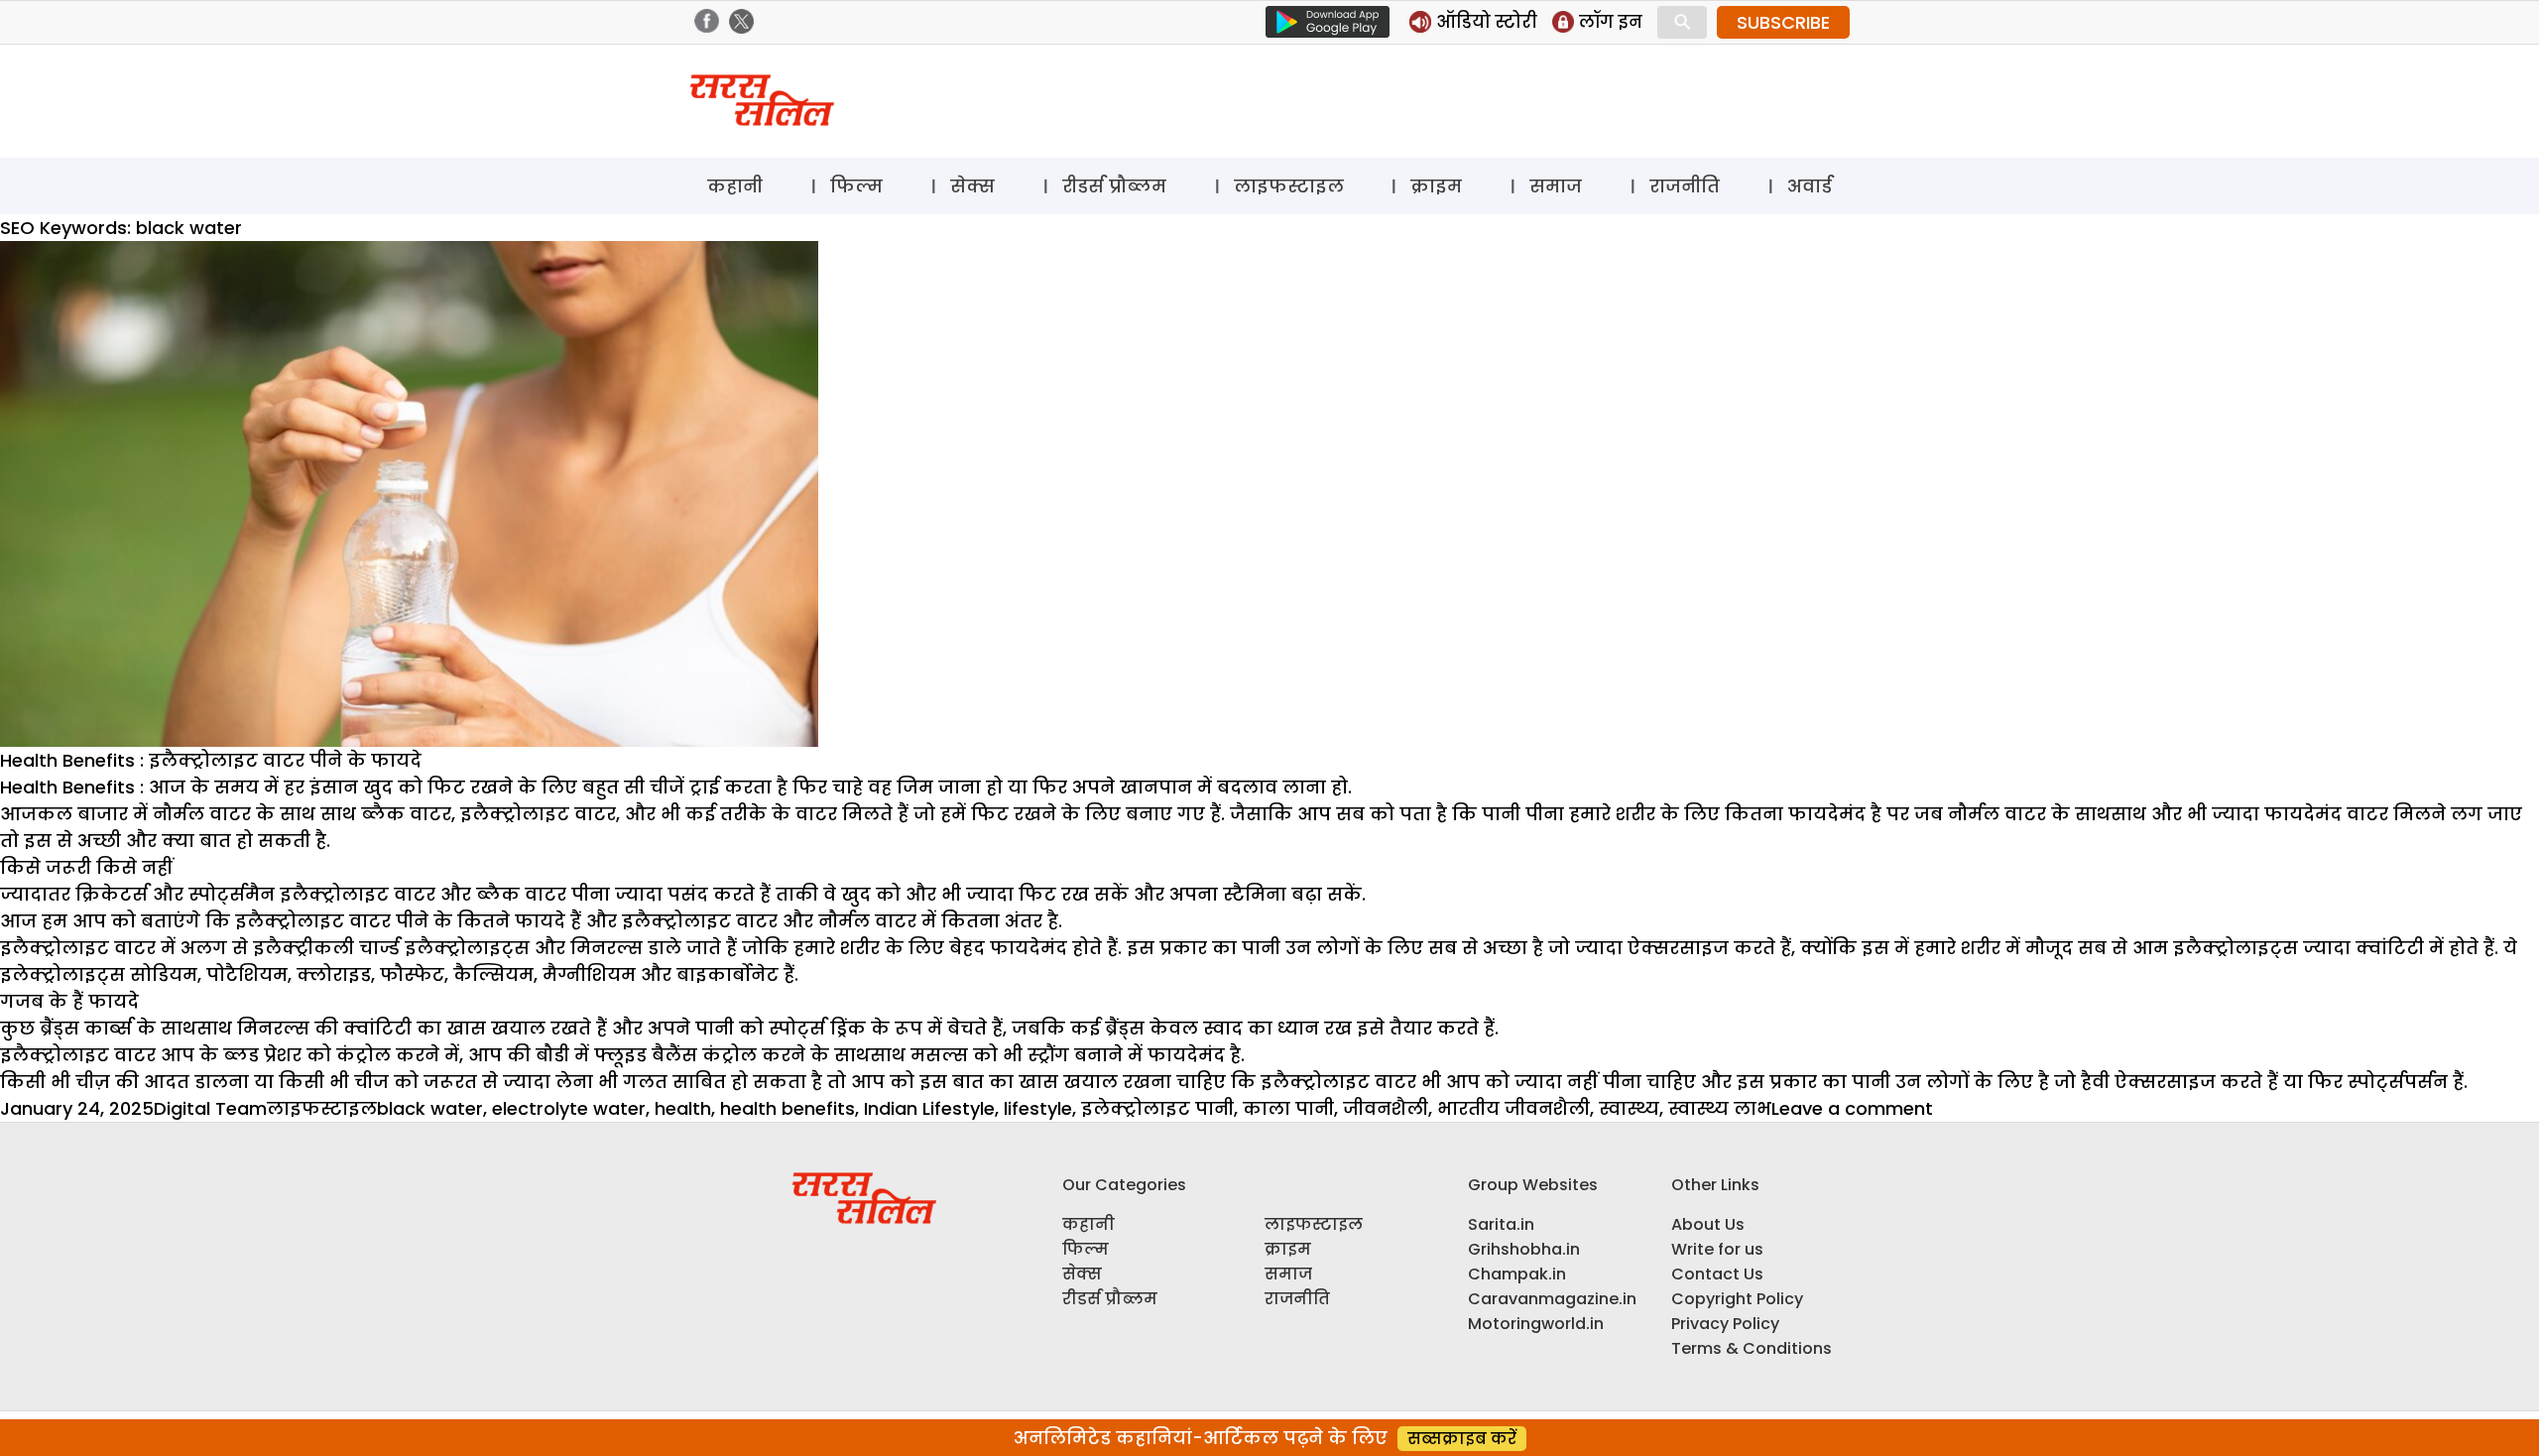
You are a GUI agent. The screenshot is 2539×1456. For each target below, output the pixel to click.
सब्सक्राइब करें (1462, 1439)
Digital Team (210, 1108)
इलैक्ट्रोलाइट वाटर (1338, 1082)
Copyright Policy (1737, 1299)
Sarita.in (1501, 1224)
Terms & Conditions (1752, 1348)
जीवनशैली (1386, 1108)
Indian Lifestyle (929, 1108)
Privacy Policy (1725, 1324)
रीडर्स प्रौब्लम (1114, 186)
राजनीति (1685, 186)
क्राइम (1436, 186)
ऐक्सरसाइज (2165, 1082)
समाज (1556, 186)
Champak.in (1517, 1274)
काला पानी (1288, 1108)
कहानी (735, 186)
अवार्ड (1810, 186)
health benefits (787, 1108)
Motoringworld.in (1536, 1324)
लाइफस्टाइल (1289, 186)
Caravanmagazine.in (1552, 1299)
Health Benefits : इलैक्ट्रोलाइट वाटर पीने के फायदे (211, 760)
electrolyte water (569, 1108)
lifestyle (1038, 1108)
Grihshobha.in (1524, 1249)
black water (430, 1108)
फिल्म (856, 186)
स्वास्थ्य (1629, 1108)
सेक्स (972, 186)
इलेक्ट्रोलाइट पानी (1157, 1108)
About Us (1708, 1224)
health (683, 1108)
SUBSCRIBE (1783, 22)
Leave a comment (1852, 1108)
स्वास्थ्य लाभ (1720, 1108)
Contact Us (1717, 1274)
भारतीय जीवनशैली (1513, 1108)
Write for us (1717, 1249)
